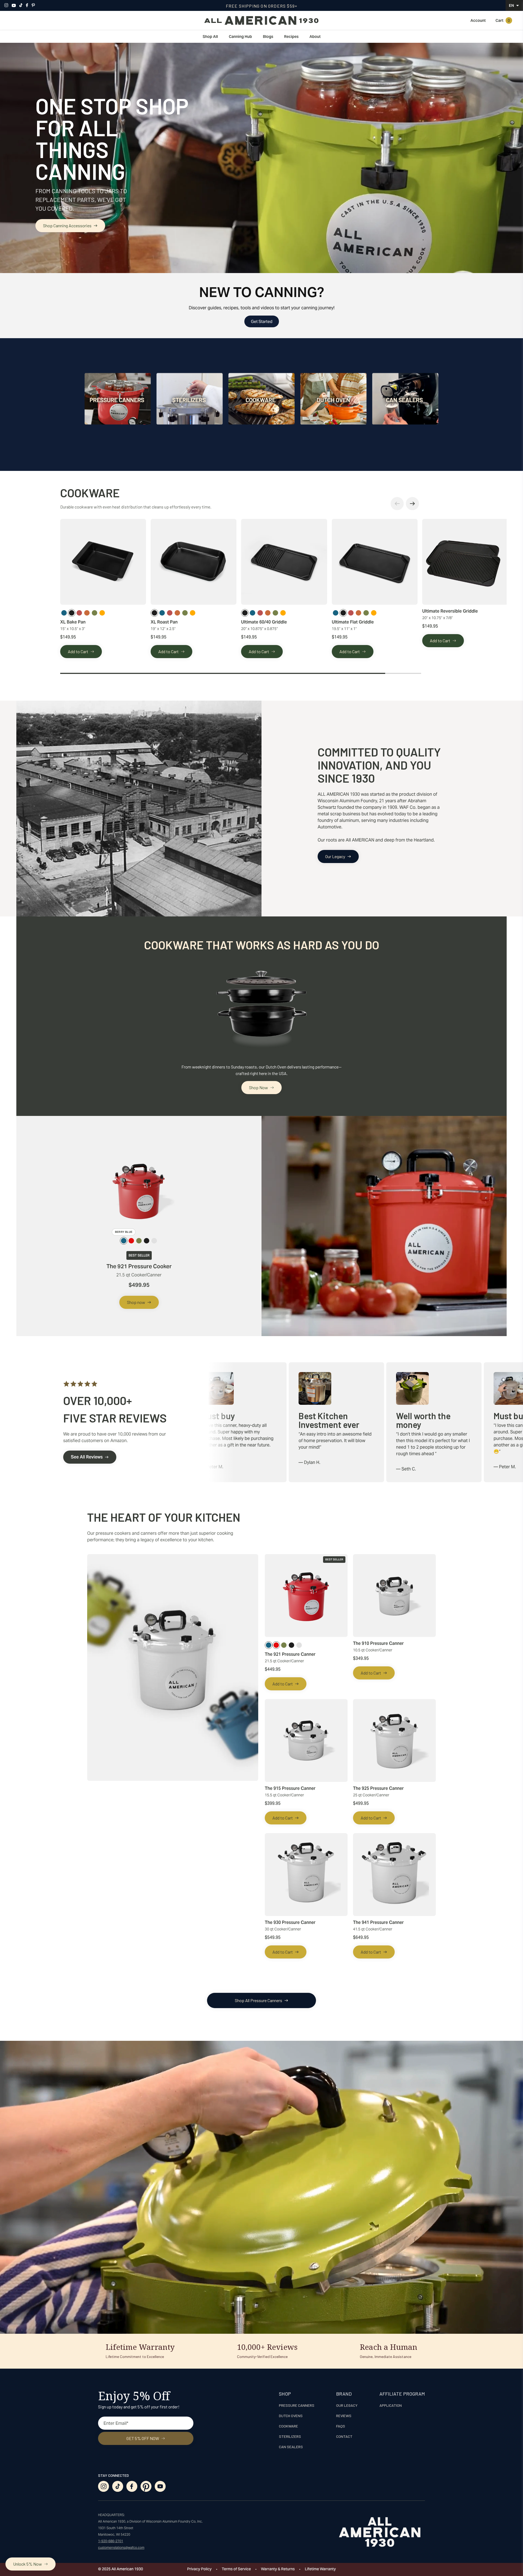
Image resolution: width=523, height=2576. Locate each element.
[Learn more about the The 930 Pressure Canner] (306, 1875)
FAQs (341, 2426)
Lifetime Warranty (320, 2569)
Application (391, 2405)
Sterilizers (290, 2436)
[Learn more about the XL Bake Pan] (103, 562)
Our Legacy (335, 856)
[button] (515, 5)
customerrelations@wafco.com (121, 2548)
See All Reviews (87, 1457)
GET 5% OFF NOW (143, 2438)
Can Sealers (291, 2447)
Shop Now (259, 1087)
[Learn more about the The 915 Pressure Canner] (306, 1740)
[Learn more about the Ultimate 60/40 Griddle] (284, 562)
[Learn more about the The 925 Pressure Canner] (394, 1740)
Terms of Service (236, 2569)
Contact (344, 2436)
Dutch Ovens (291, 2416)
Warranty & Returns (278, 2569)
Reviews (344, 2416)
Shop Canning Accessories (67, 225)
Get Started (262, 321)
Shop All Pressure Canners (259, 2000)
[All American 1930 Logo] (261, 20)
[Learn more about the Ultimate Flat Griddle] (375, 562)
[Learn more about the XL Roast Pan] (194, 562)
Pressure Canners (297, 2405)
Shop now (136, 1302)
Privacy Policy (199, 2569)
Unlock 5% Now (28, 2564)
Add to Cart (78, 651)
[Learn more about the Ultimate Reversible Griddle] (465, 562)
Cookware (288, 2426)
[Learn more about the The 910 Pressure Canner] (394, 1596)
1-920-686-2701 (111, 2541)
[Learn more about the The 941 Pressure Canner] (394, 1875)
